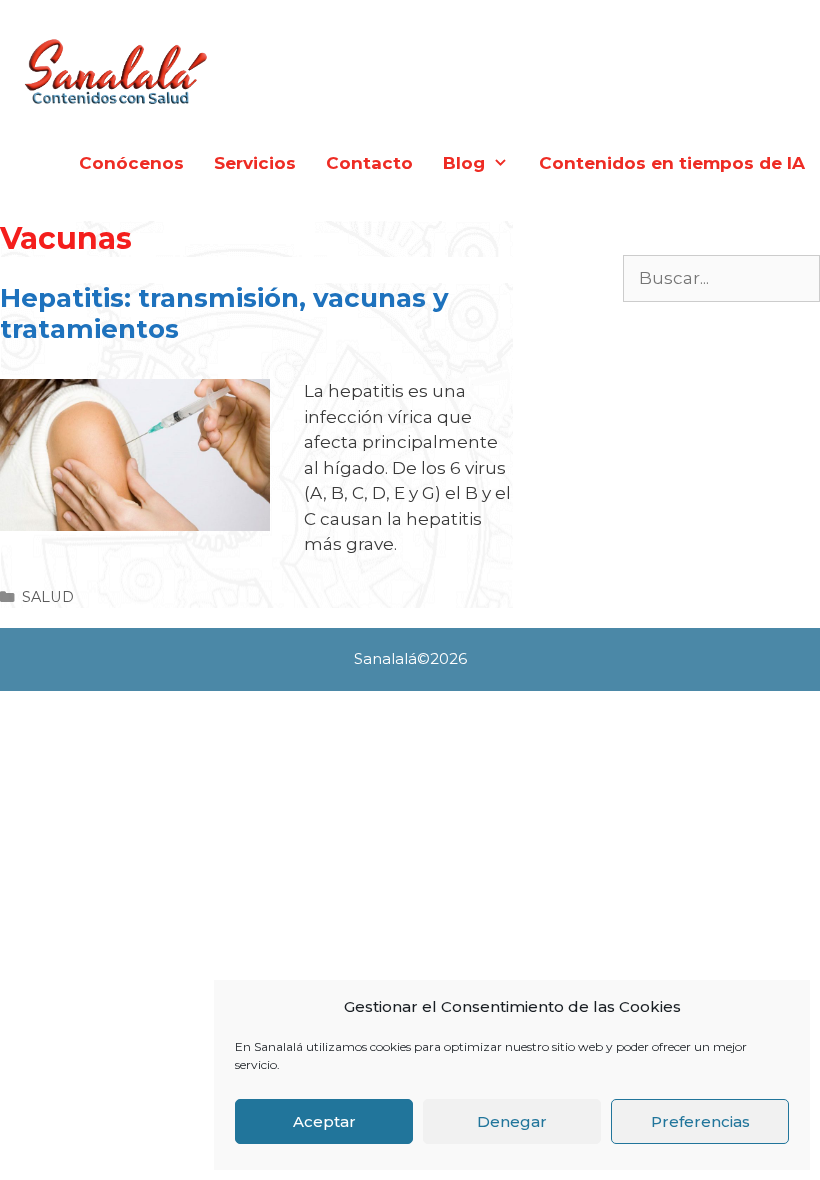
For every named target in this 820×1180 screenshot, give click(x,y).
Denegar (512, 1121)
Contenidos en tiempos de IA (672, 163)
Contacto (369, 163)
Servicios (255, 163)
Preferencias (700, 1121)
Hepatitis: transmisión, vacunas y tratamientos (224, 313)
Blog (464, 163)
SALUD (48, 597)
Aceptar (324, 1121)
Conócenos (131, 163)
